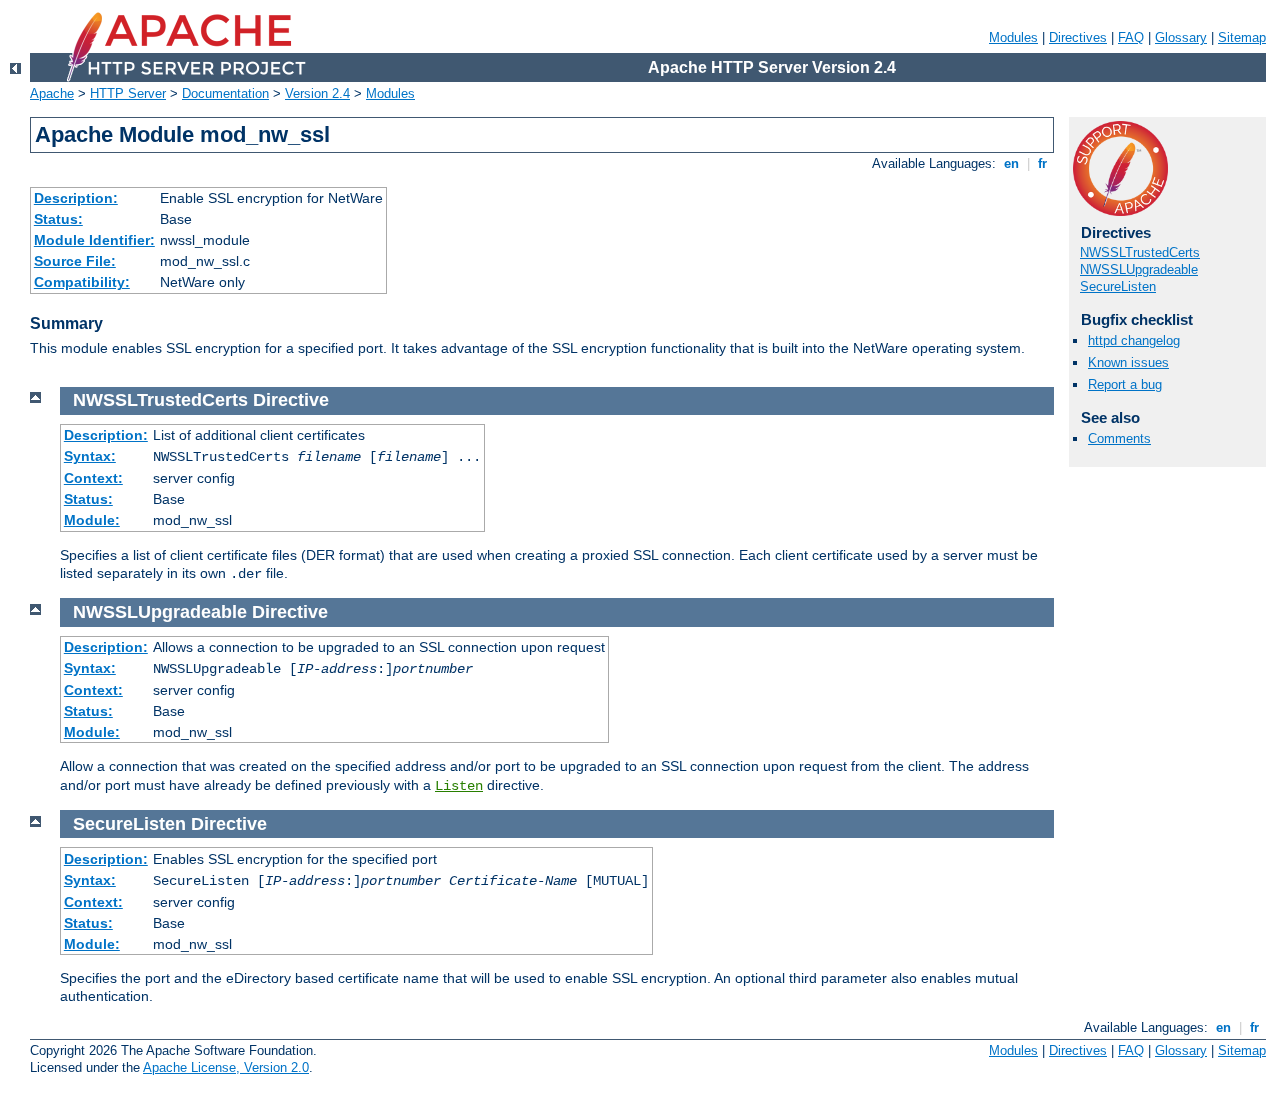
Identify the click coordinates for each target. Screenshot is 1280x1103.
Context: (93, 478)
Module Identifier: (94, 240)
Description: (76, 198)
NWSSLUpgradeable (1139, 269)
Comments (1119, 438)
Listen (459, 786)
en (1011, 163)
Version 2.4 (317, 93)
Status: (58, 219)
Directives (1078, 37)
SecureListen (1118, 286)
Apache (52, 93)
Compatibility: (82, 282)
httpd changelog (1134, 340)
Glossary (1181, 37)
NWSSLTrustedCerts (1140, 252)
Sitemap (1242, 37)
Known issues (1128, 362)
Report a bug (1125, 384)
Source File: (75, 261)
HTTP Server (128, 93)
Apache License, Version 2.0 (226, 1067)
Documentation (225, 93)
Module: (92, 520)
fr (1042, 163)
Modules (1013, 37)
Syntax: (90, 456)
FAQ (1131, 37)
